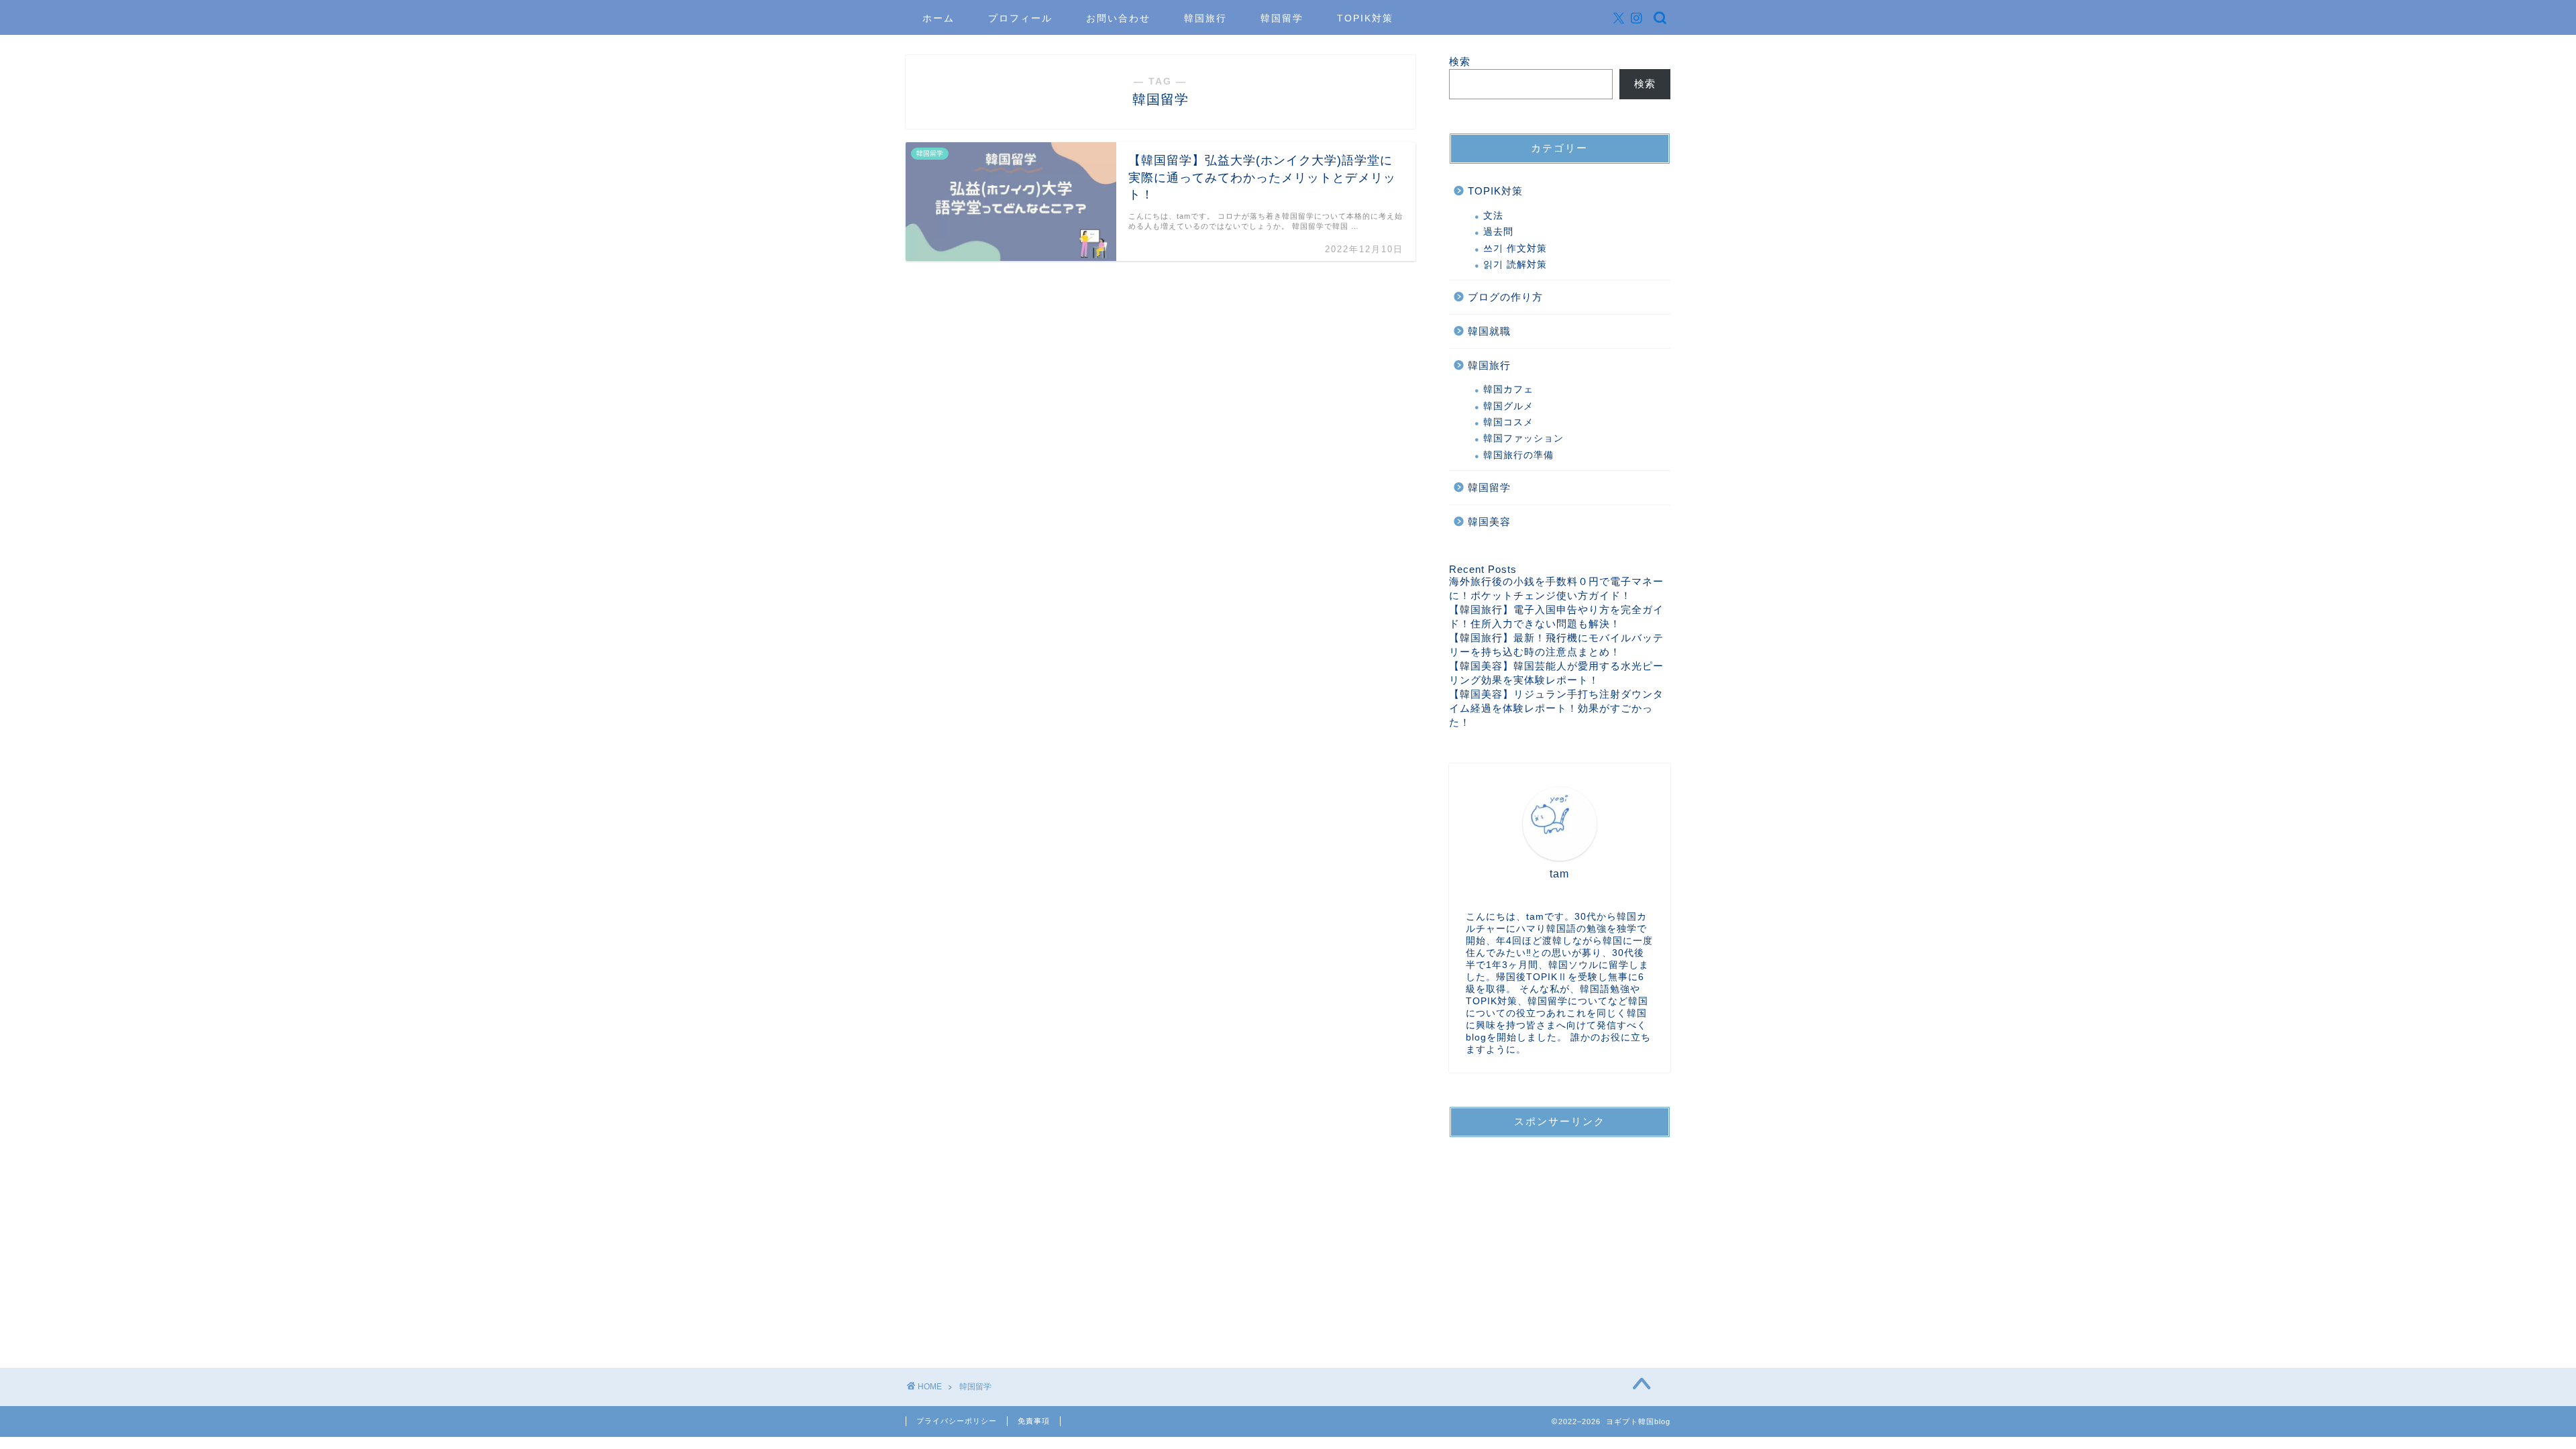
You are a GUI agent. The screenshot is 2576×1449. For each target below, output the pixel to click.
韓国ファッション (1523, 438)
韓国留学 (1282, 18)
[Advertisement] (1560, 1232)
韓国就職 (1489, 331)
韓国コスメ (1508, 422)
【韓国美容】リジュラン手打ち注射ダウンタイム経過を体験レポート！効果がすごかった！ (1556, 708)
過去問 (1498, 232)
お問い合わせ (1118, 18)
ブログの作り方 (1505, 297)
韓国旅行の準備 (1518, 455)
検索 (1460, 61)
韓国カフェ (1508, 389)
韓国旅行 (1205, 18)
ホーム (938, 18)
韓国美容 (1489, 522)
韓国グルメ (1508, 406)
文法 (1493, 216)
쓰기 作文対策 (1515, 249)
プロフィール (1020, 18)
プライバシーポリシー (957, 1421)
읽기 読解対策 (1515, 265)
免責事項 (1034, 1421)
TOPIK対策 (1365, 18)
